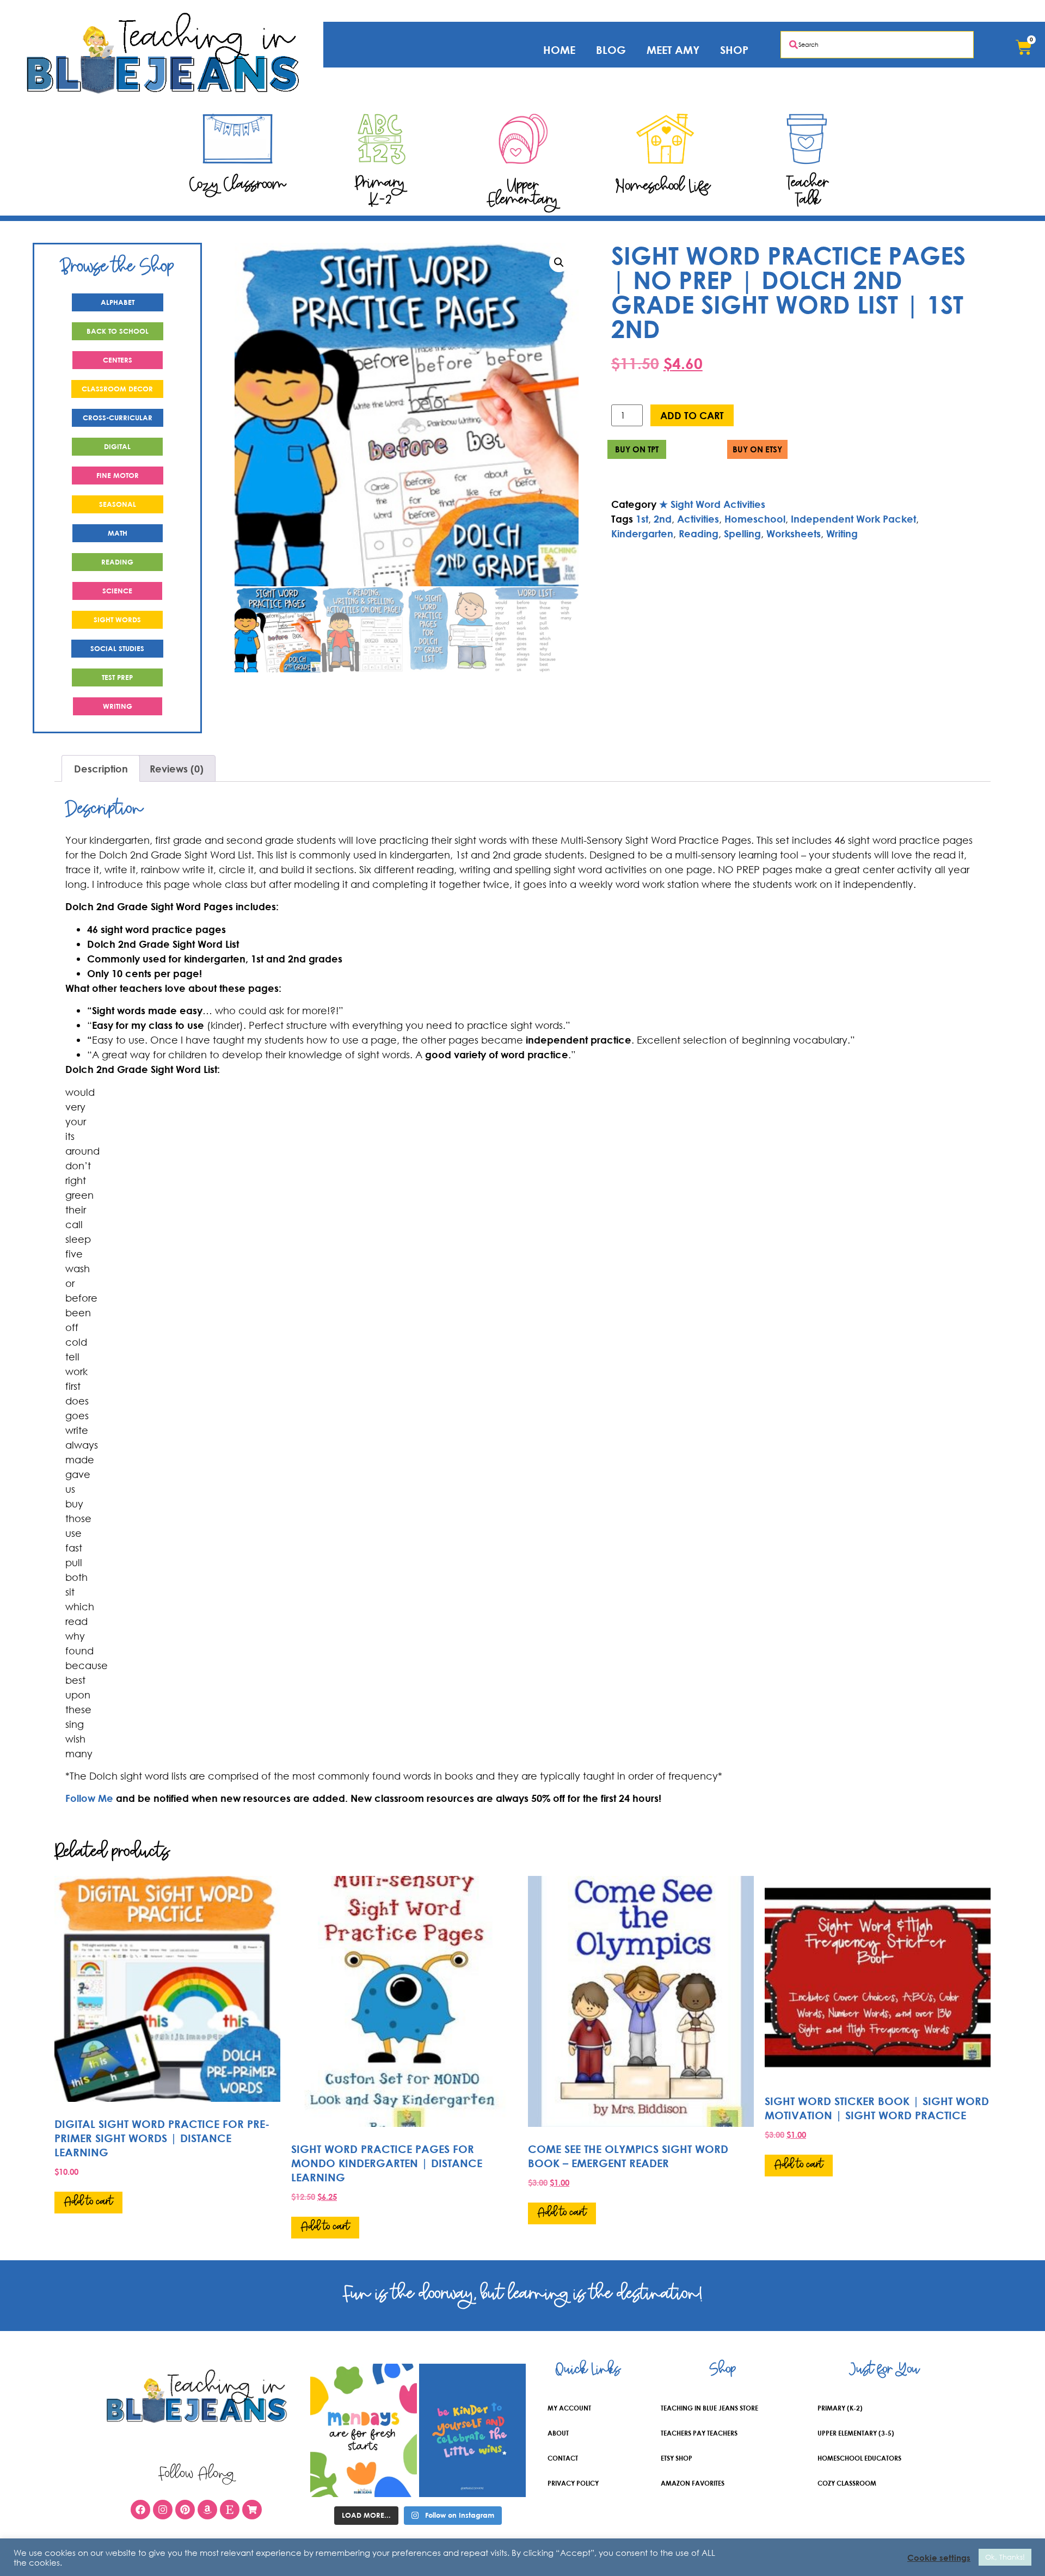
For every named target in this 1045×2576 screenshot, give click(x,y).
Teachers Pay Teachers (699, 2433)
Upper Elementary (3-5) (856, 2433)
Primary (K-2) (840, 2408)
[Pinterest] (185, 2510)
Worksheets (794, 533)
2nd (663, 519)
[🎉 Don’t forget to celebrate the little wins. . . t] (472, 2430)
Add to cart (692, 415)
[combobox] (877, 45)
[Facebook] (140, 2510)
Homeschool (755, 519)
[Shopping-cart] (252, 2510)
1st (642, 519)
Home (559, 50)
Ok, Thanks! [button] (1005, 2557)
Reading (699, 533)
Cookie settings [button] (939, 2557)
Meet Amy (673, 50)
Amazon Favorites (693, 2483)
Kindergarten (642, 533)
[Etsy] (230, 2510)
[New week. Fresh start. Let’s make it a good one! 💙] (364, 2430)
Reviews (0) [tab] (177, 769)
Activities (698, 519)
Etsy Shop (677, 2458)
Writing (842, 533)
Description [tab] (101, 769)
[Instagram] (163, 2510)
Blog (611, 50)
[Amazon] (207, 2510)
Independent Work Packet (853, 519)
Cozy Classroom (847, 2483)
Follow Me (89, 1798)
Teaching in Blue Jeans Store (709, 2408)
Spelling (742, 533)
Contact (563, 2458)
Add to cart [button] (88, 2202)
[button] (559, 262)
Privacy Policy (573, 2483)
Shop (734, 50)
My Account (569, 2408)
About (558, 2433)
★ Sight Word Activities (712, 504)
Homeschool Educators (859, 2458)
